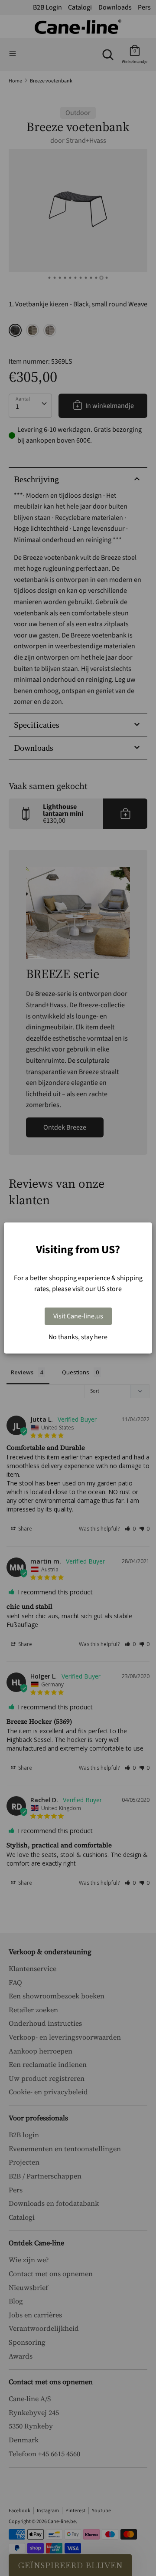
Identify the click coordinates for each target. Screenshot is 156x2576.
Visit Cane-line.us (78, 1316)
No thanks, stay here (78, 1337)
